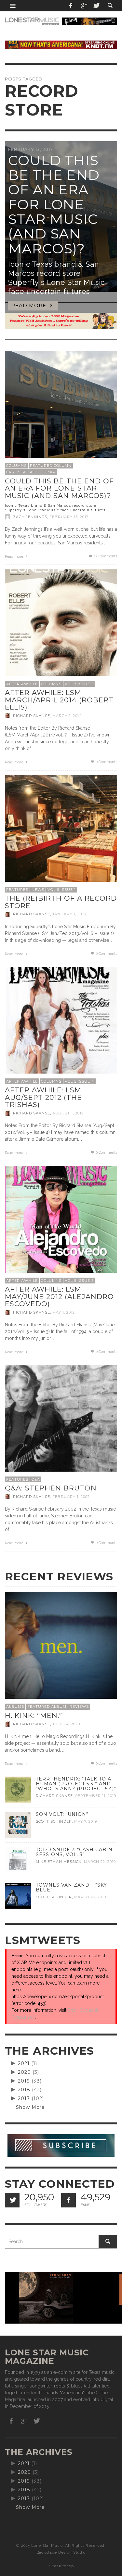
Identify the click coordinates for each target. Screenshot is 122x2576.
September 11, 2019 (96, 1796)
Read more (14, 557)
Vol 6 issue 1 (62, 890)
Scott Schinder (54, 1821)
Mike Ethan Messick (59, 1862)
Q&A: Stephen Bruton (51, 1488)
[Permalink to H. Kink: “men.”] (61, 1648)
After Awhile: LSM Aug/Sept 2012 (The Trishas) (43, 1097)
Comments (106, 556)
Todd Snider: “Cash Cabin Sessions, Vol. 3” (74, 1852)
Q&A (36, 1479)
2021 (24, 2063)
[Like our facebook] (68, 2200)
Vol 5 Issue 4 (80, 1081)
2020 (24, 2072)
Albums (15, 1707)
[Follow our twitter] (12, 2200)
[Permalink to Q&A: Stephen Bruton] (61, 1420)
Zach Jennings (30, 517)
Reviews (79, 1707)
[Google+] (84, 6)
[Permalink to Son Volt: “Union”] (18, 1824)
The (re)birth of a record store (61, 902)
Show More (30, 2107)
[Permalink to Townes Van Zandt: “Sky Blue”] (18, 1895)
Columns (16, 466)
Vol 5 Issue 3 (79, 1281)
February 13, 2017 (69, 517)
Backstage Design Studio (61, 2552)
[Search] (13, 6)
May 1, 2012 (64, 1312)
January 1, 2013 (69, 914)
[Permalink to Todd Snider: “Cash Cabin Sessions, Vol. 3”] (18, 1860)
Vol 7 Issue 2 (79, 684)
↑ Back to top (61, 2566)
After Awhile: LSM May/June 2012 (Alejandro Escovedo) (59, 1296)
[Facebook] (71, 6)
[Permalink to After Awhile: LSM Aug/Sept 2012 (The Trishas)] (61, 1022)
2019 (24, 2081)
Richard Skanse (32, 716)
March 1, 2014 (67, 716)
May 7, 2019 (86, 1821)
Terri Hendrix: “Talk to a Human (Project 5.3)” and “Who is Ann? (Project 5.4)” (76, 1784)
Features (17, 890)
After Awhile (22, 684)
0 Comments (106, 762)
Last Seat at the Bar (31, 472)
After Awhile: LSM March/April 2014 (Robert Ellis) (59, 700)
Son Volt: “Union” (62, 1814)
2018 (24, 2090)
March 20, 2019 (90, 1897)
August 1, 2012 (68, 1113)
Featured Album (47, 1707)
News (38, 890)
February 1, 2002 (71, 1497)
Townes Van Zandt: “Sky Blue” (71, 1887)
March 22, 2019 (100, 1862)
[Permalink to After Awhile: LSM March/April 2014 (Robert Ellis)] (61, 625)
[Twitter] (96, 6)
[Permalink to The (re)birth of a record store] (61, 831)
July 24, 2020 (66, 1724)
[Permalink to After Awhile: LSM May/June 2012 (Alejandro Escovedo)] (61, 1221)
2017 (24, 2098)
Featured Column (51, 466)
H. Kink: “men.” (34, 1715)
